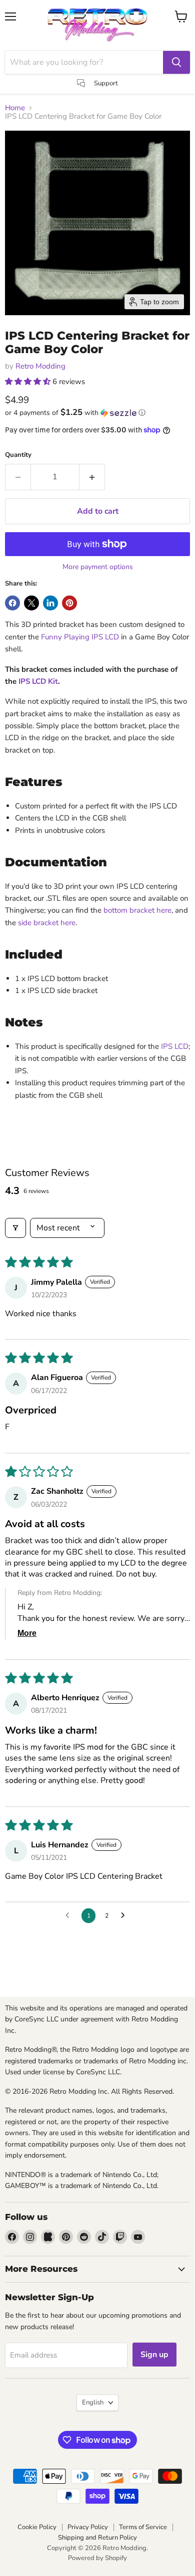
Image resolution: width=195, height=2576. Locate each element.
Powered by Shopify (97, 2558)
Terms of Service (143, 2527)
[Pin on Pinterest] (69, 603)
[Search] (176, 62)
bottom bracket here (137, 910)
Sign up (154, 2355)
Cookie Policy (37, 2527)
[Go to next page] (125, 1916)
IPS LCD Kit (38, 681)
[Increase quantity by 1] (92, 477)
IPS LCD (175, 1046)
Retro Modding (40, 366)
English (93, 2402)
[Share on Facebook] (12, 603)
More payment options (98, 567)
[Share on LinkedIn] (50, 603)
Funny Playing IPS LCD (80, 637)
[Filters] (15, 1228)
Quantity (18, 455)
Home (15, 108)
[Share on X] (31, 603)
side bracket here (47, 923)
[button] (29, 382)
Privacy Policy (88, 2527)
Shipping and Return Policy (97, 2538)
